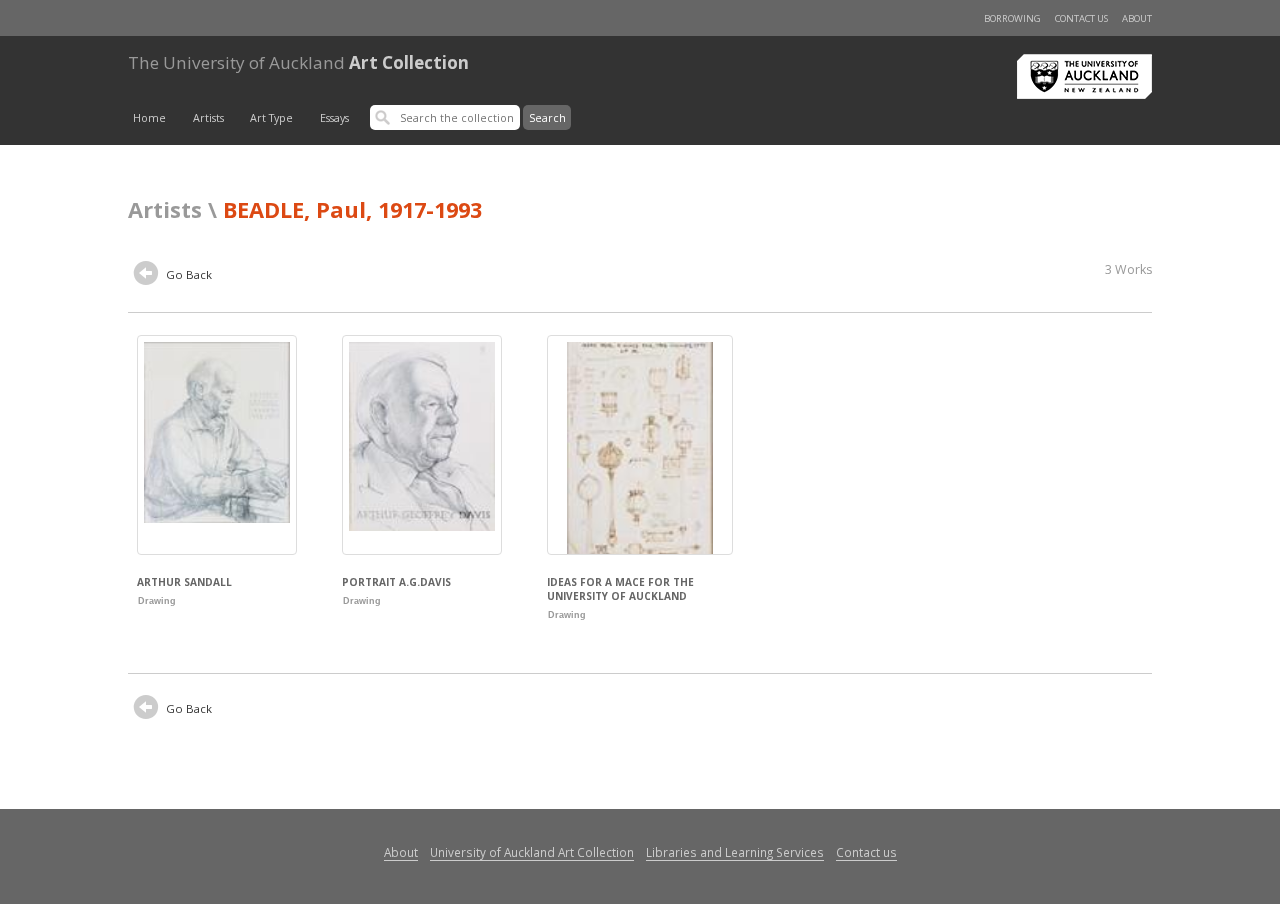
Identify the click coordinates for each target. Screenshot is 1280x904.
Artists (208, 118)
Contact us (1081, 18)
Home (149, 118)
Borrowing (1012, 18)
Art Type (271, 118)
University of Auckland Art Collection (532, 852)
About (1137, 18)
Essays (334, 118)
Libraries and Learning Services (735, 852)
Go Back (187, 274)
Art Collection (298, 62)
